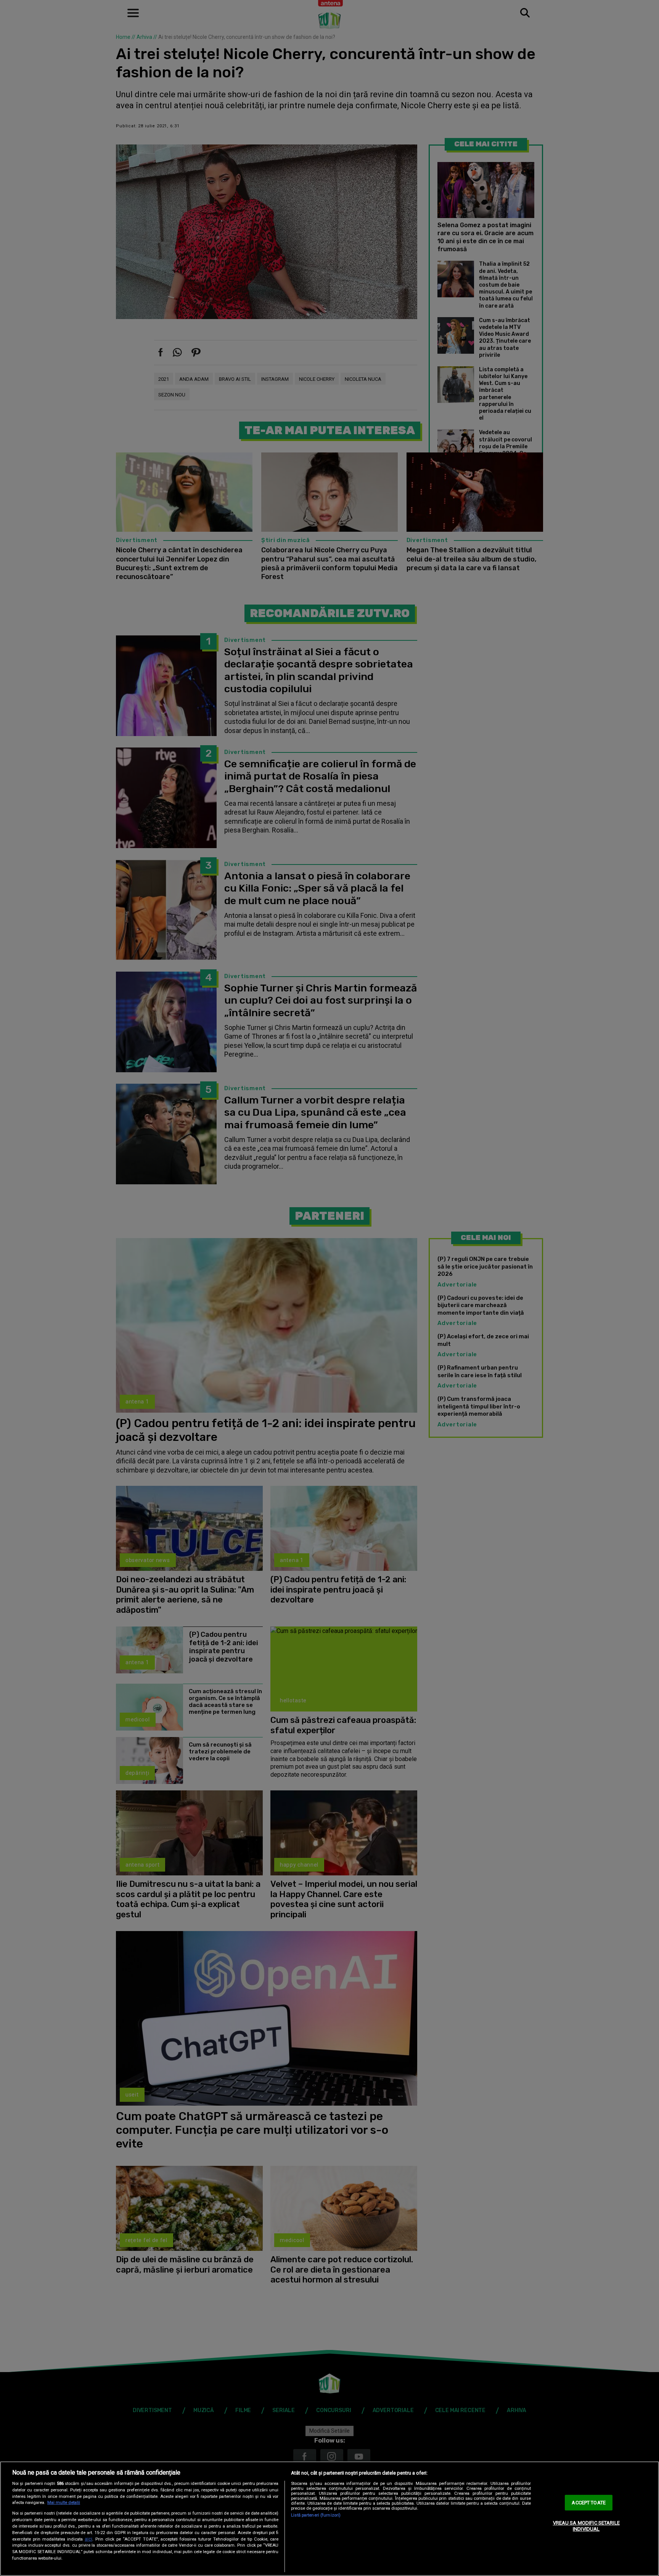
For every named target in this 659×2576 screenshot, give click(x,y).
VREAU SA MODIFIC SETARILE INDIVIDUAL (586, 2526)
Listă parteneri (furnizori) (316, 2515)
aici (88, 2539)
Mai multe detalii (64, 2503)
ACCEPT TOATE (589, 2503)
